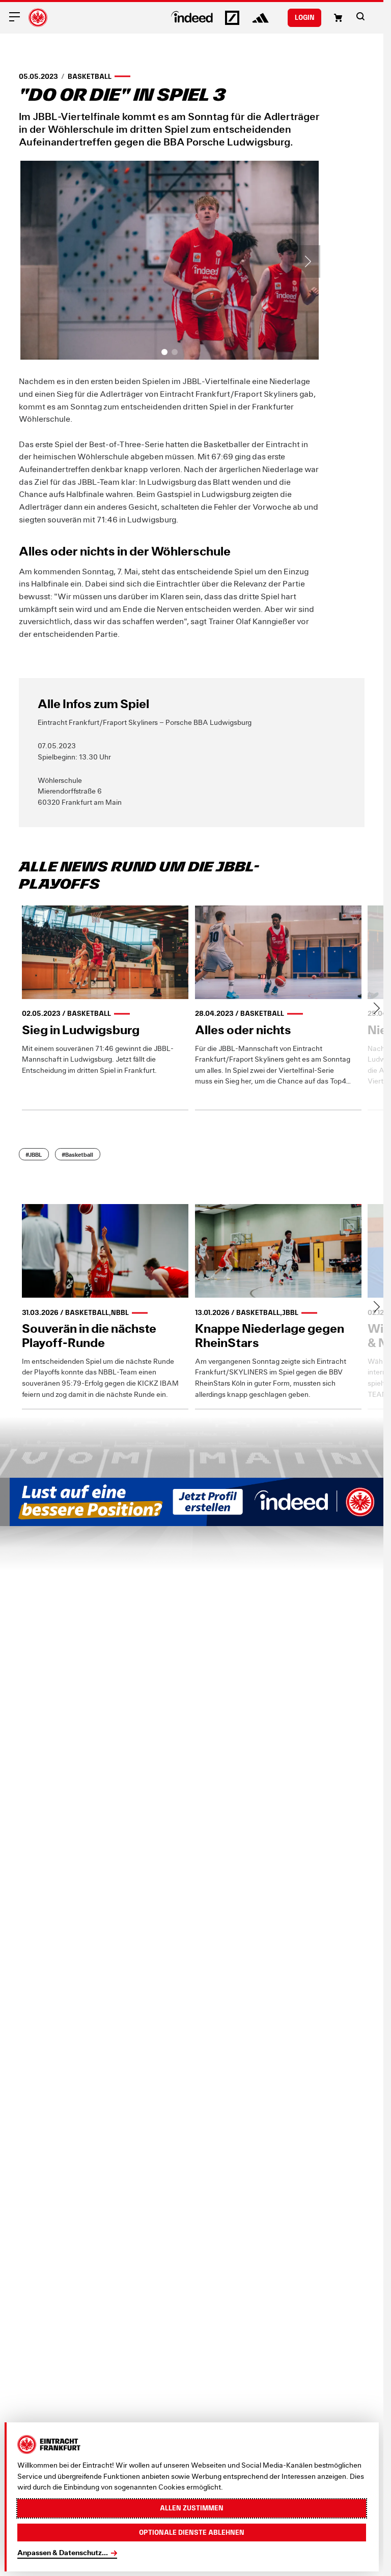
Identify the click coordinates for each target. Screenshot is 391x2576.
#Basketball (77, 1154)
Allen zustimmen (192, 2508)
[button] (360, 16)
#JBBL (34, 1154)
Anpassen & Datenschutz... (63, 2553)
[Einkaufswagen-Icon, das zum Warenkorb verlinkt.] (338, 18)
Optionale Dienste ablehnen (192, 2532)
